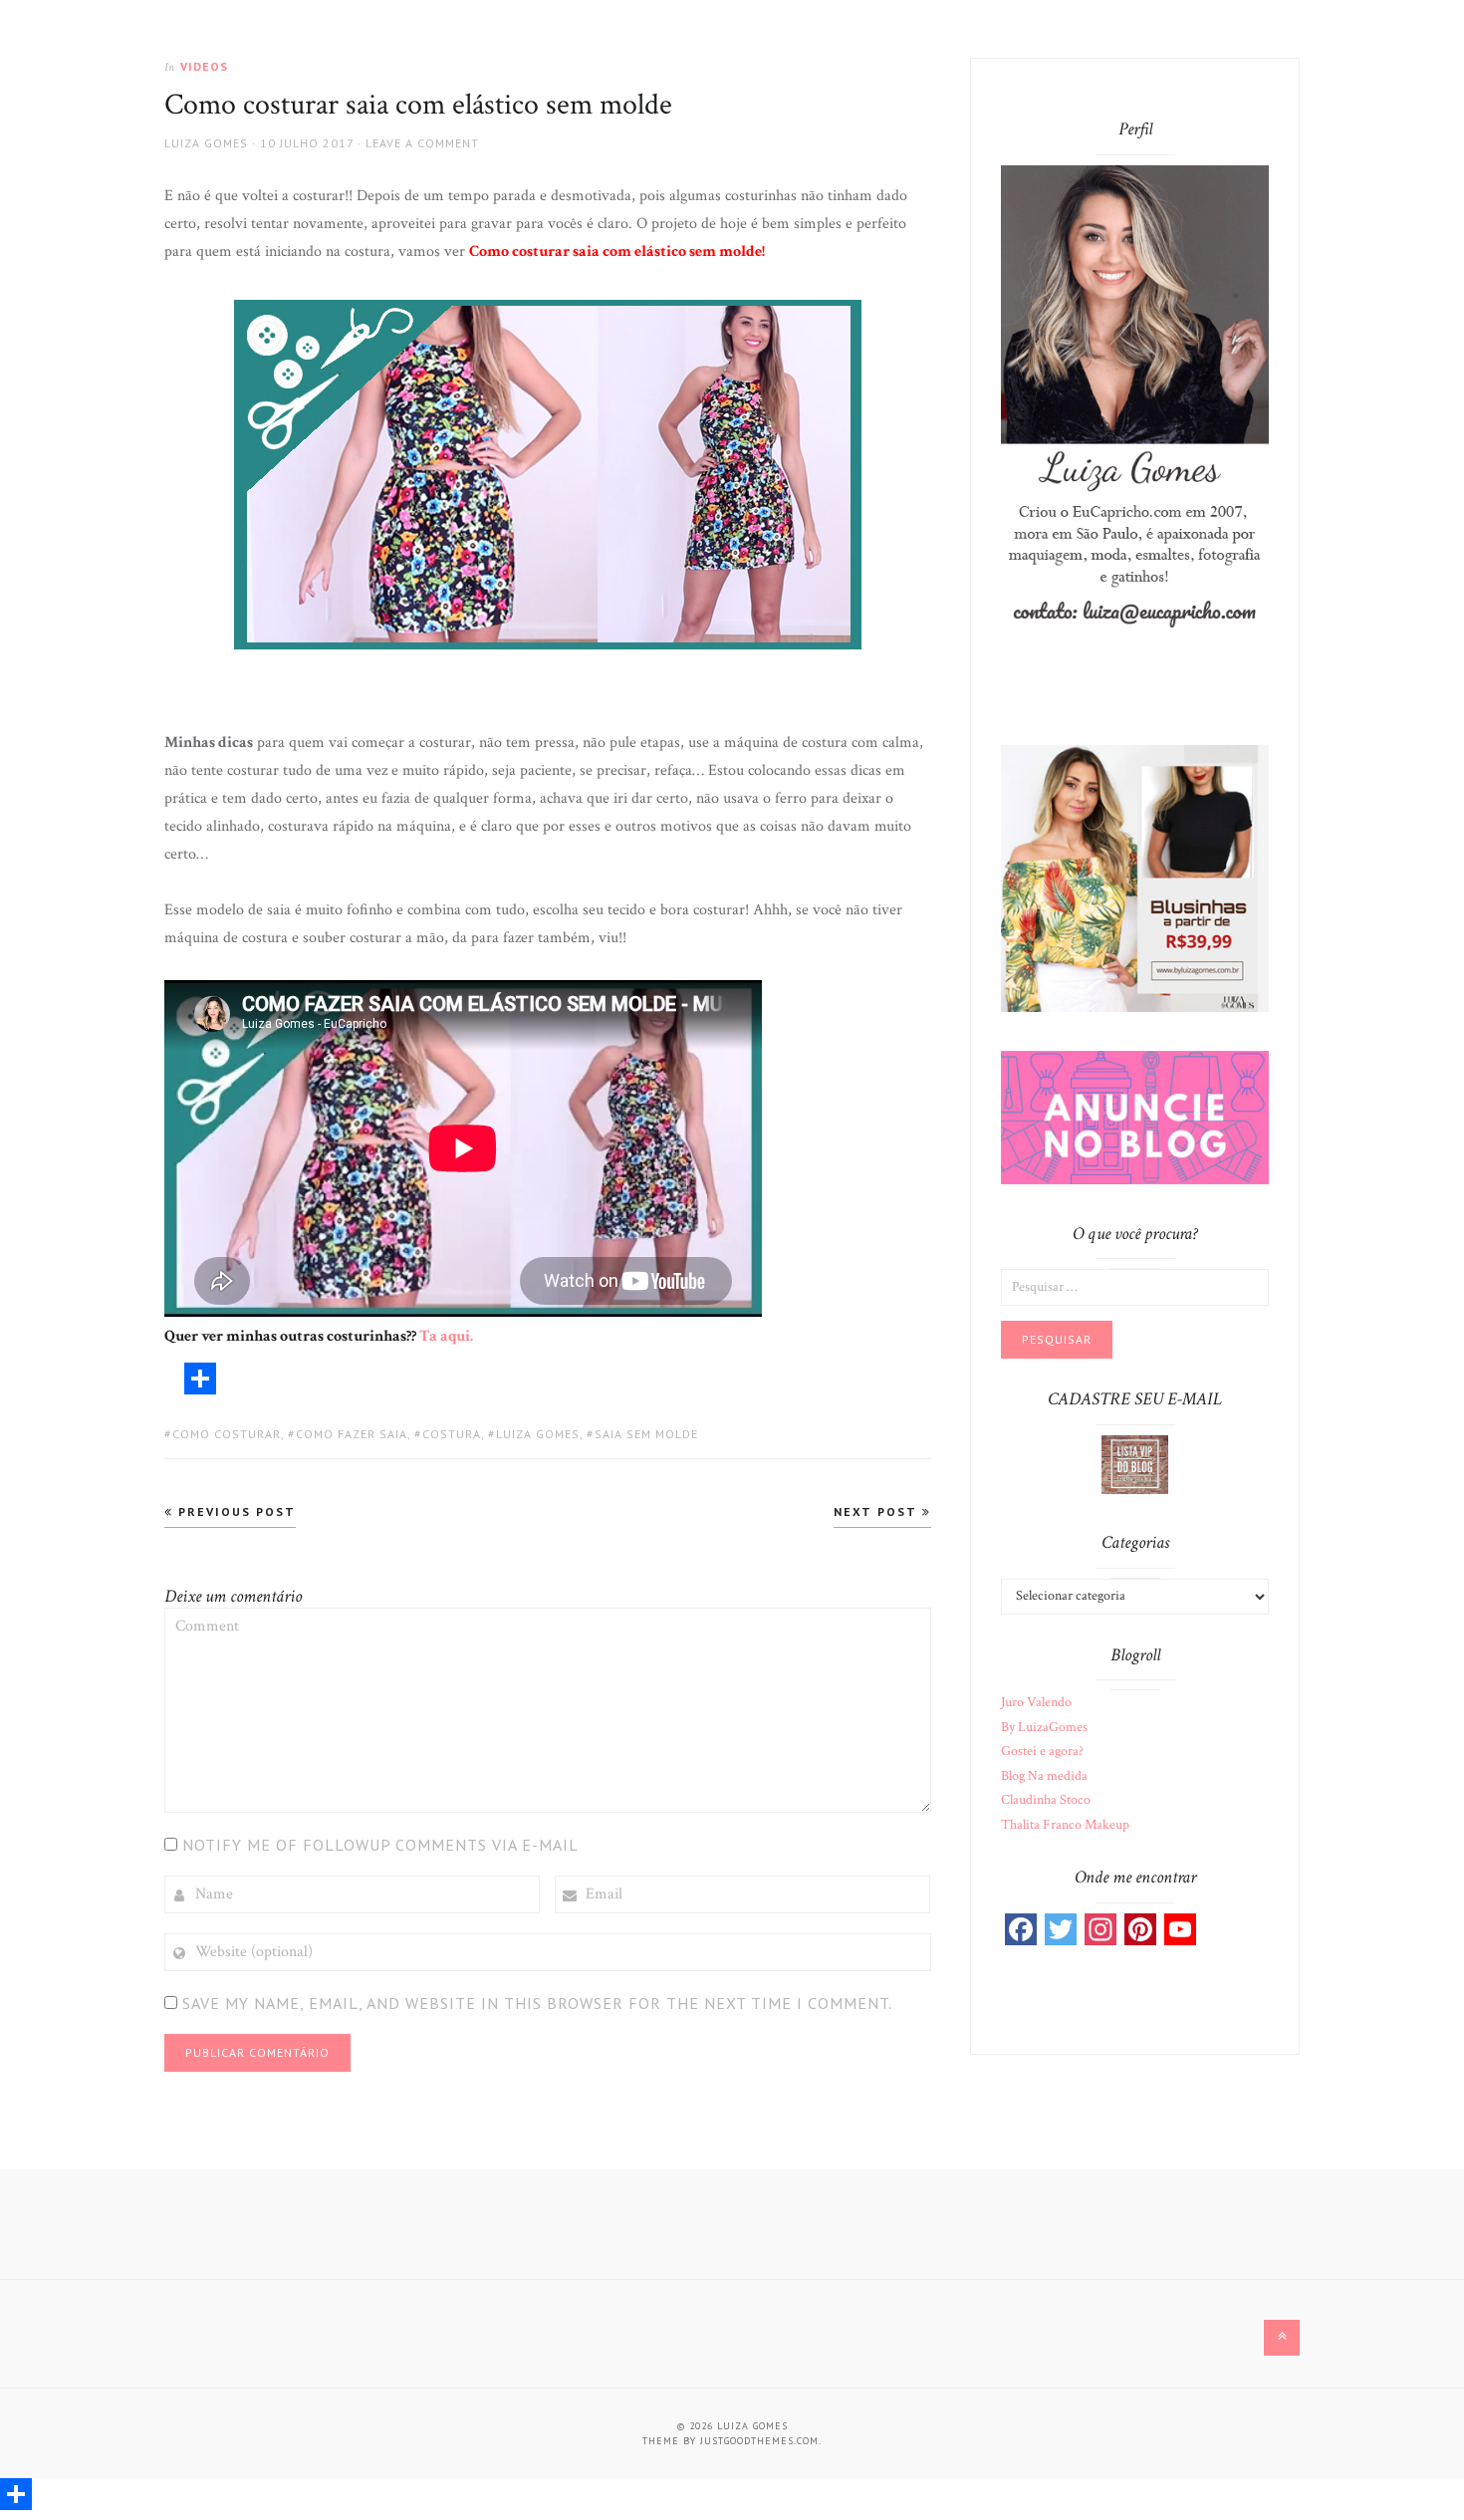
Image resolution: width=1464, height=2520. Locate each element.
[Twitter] (1061, 1929)
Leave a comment (422, 143)
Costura (452, 1434)
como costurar (227, 1434)
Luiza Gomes (206, 143)
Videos (204, 66)
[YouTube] (1180, 1929)
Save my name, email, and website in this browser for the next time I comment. (537, 2003)
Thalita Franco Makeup (1065, 1825)
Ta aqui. (446, 1336)
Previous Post (235, 1512)
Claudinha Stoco (1046, 1800)
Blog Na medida (1044, 1776)
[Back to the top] (1282, 2338)
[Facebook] (1021, 1929)
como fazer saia (352, 1434)
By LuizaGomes (1044, 1727)
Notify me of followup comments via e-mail (380, 1845)
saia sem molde (646, 1434)
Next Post (878, 1512)
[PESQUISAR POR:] (1135, 1286)
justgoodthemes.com (759, 2441)
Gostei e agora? (1042, 1751)
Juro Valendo (1036, 1702)
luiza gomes (538, 1434)
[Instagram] (1100, 1929)
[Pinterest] (1140, 1929)
